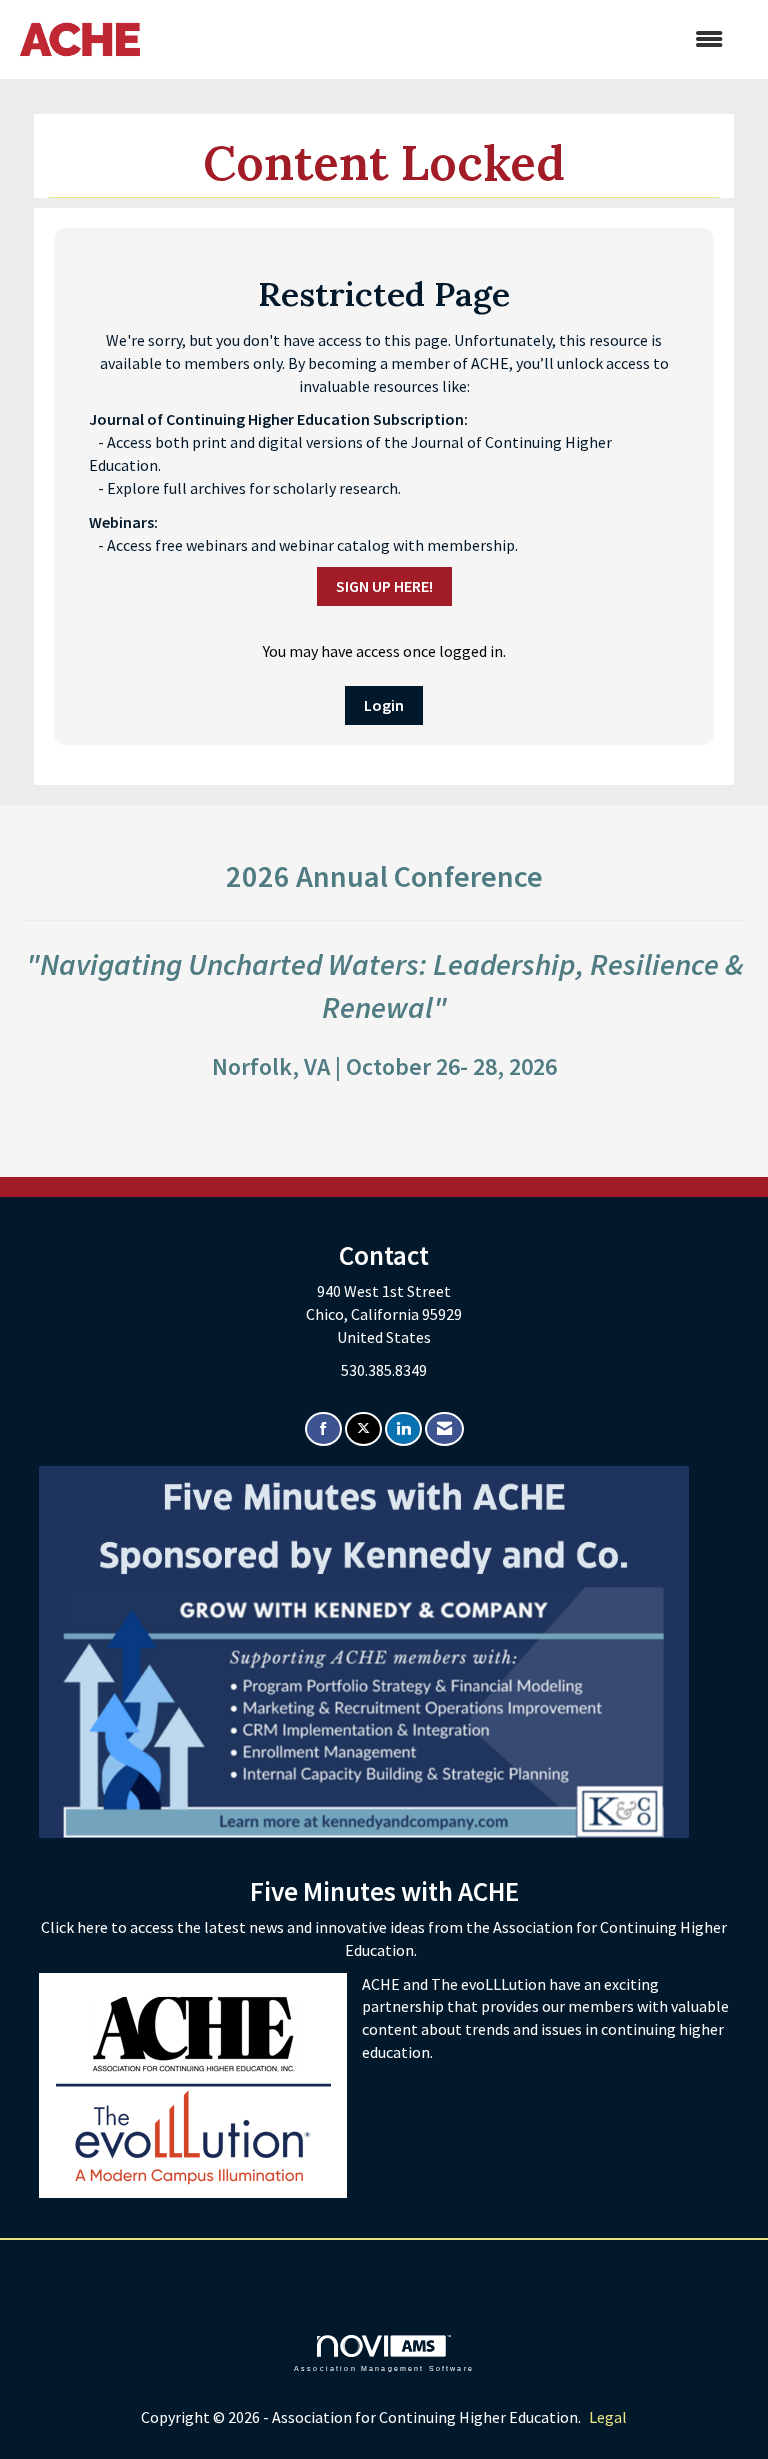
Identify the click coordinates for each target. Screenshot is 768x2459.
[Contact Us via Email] (444, 1429)
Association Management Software (384, 2368)
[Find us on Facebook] (323, 1429)
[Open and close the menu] (441, 39)
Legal (608, 2417)
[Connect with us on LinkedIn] (403, 1429)
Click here (76, 1927)
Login (384, 705)
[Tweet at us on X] (363, 1429)
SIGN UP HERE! (384, 586)
